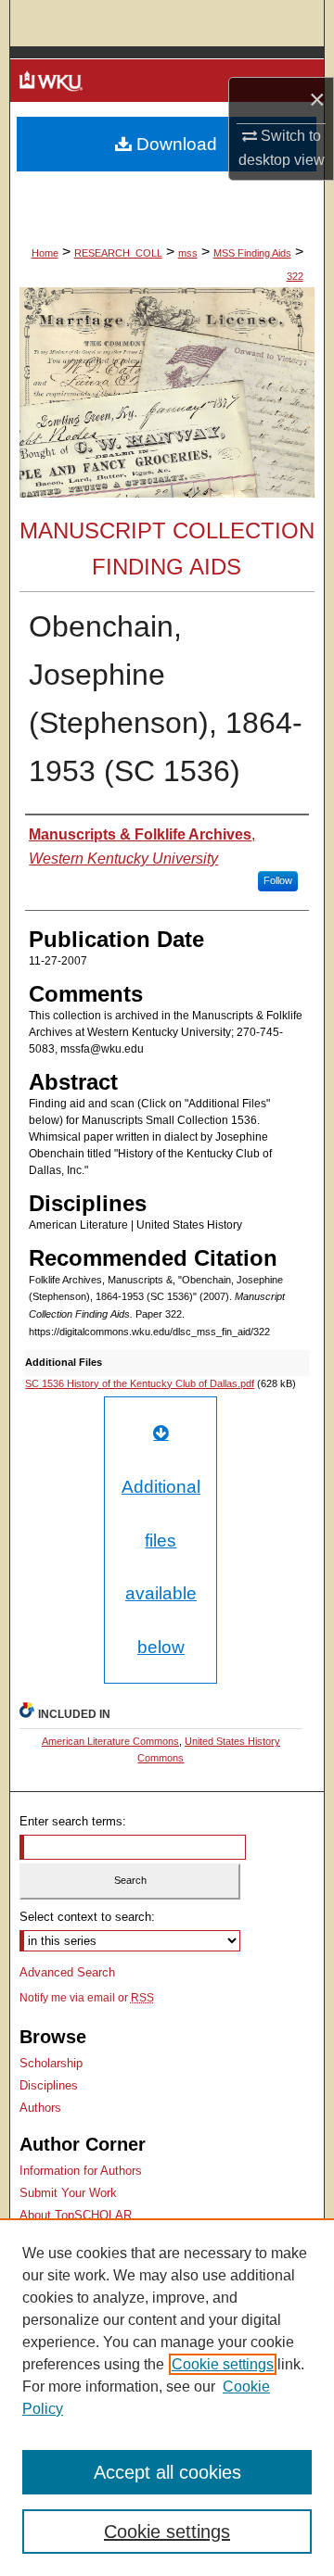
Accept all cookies (167, 2472)
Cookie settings (223, 2364)
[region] (167, 2397)
